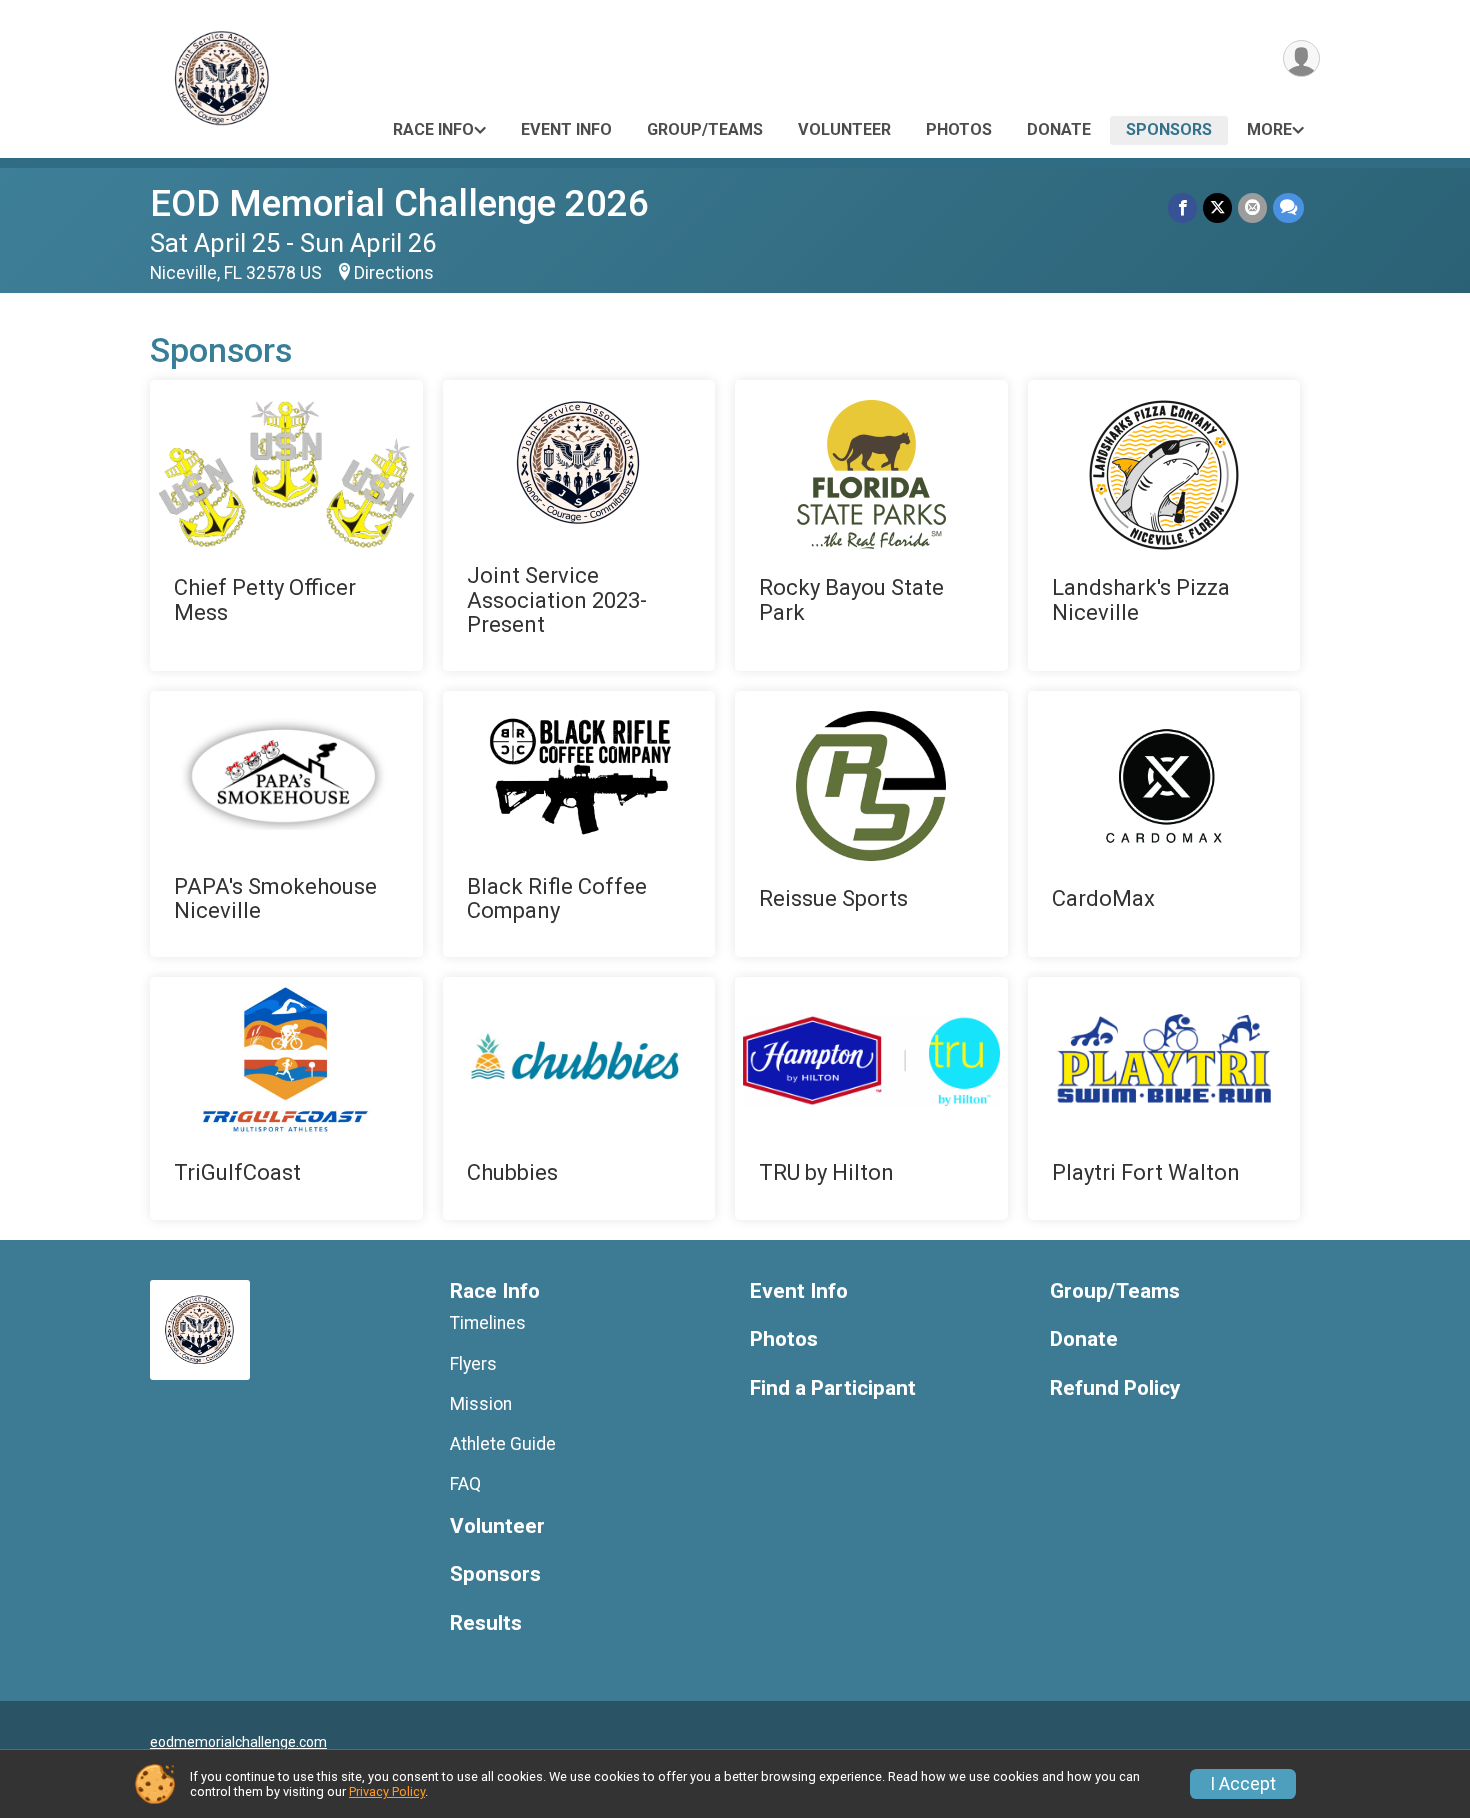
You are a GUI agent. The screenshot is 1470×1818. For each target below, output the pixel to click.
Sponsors (1169, 129)
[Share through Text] (1288, 207)
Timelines (488, 1323)
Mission (481, 1404)
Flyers (473, 1364)
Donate (1059, 129)
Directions (394, 273)
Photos (959, 129)
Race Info (433, 129)
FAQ (465, 1484)
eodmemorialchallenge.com (238, 1742)
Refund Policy (1115, 1388)
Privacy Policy (387, 1791)
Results (486, 1623)
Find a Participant (833, 1388)
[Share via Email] (1252, 207)
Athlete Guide (503, 1444)
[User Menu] (1301, 58)
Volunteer (844, 129)
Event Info (566, 129)
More (1269, 129)
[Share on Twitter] (1217, 207)
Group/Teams (705, 129)
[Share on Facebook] (1182, 207)
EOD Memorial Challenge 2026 (399, 203)
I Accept (1243, 1784)
